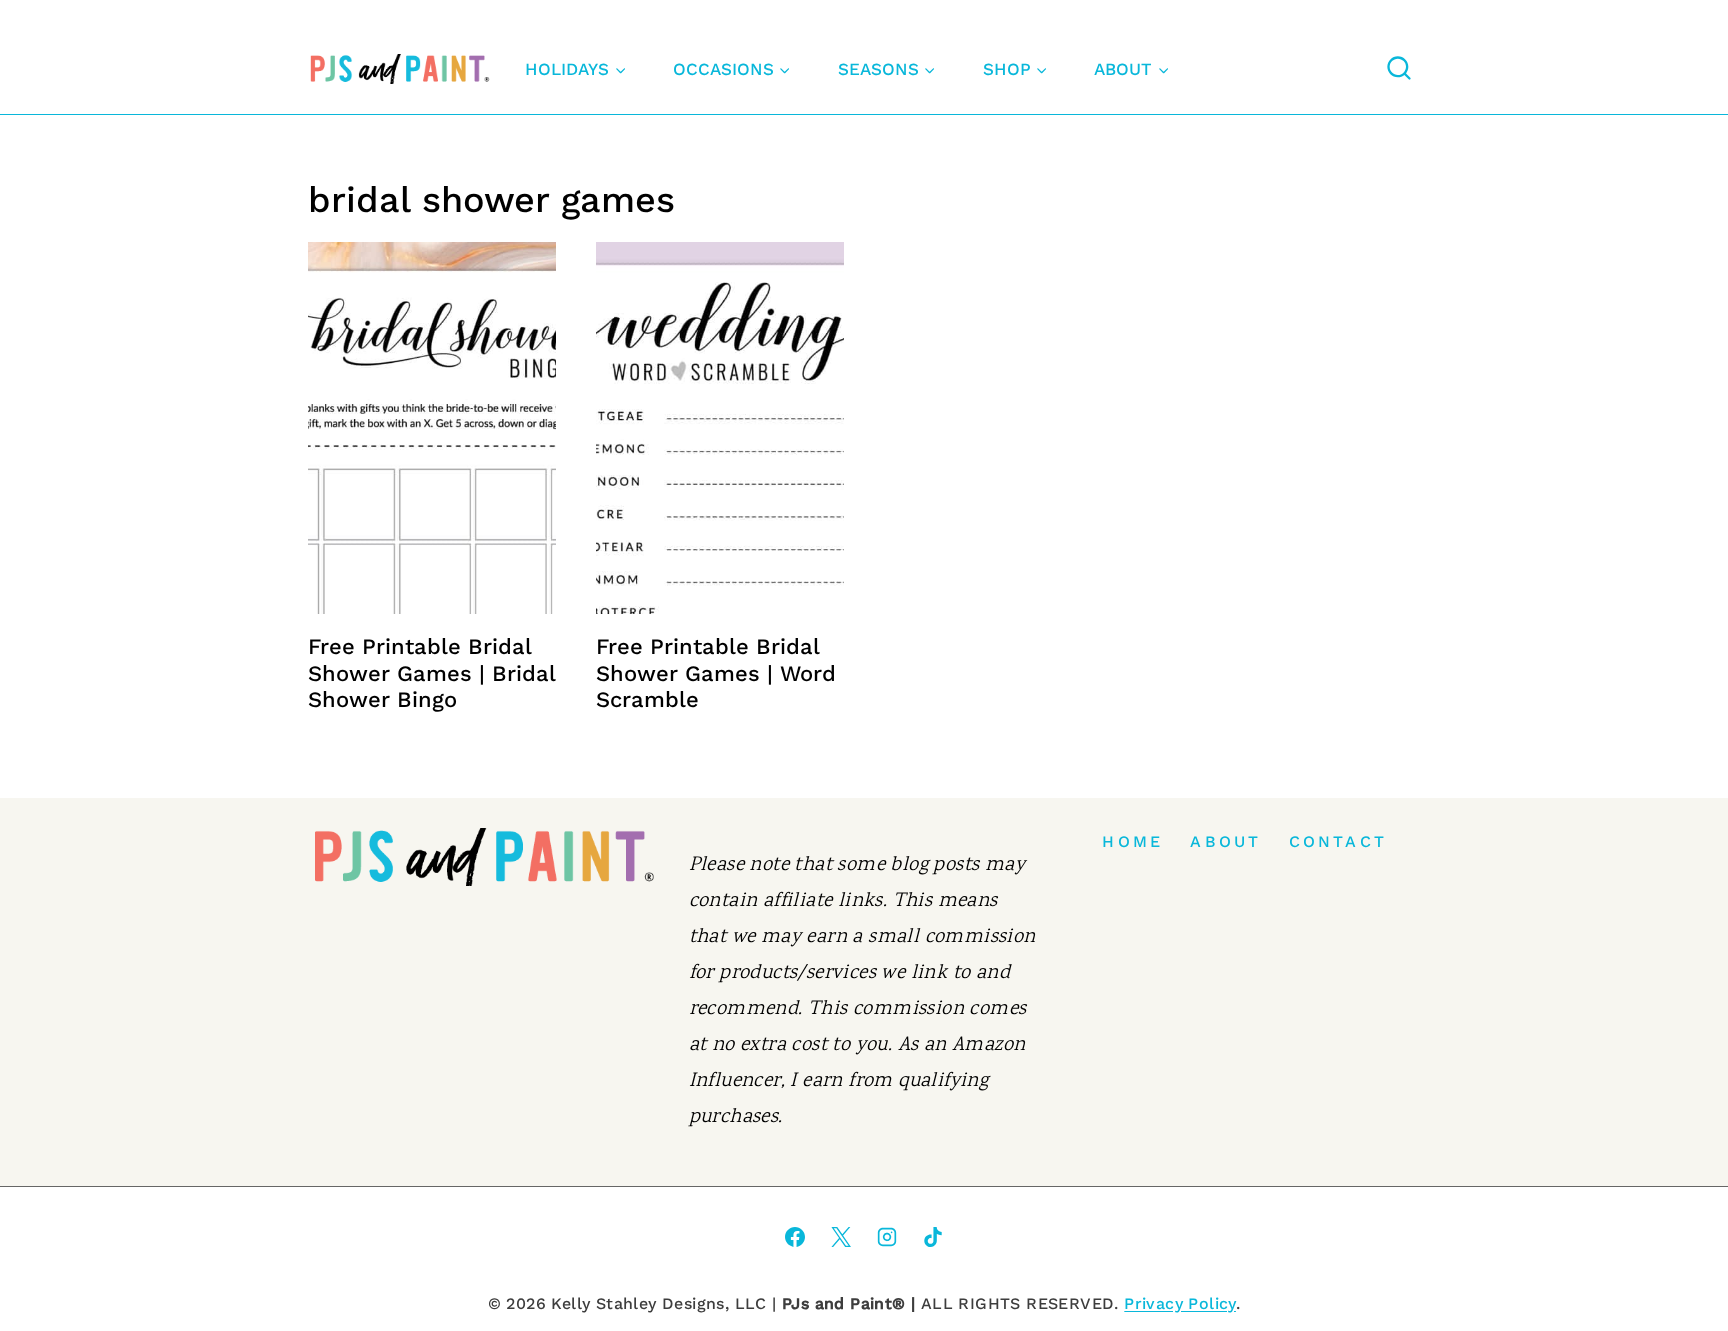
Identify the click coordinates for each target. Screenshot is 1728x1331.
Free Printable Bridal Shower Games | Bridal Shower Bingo (431, 673)
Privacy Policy (1180, 1303)
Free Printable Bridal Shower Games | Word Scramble (716, 673)
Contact (1338, 841)
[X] (841, 1237)
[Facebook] (795, 1237)
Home (1132, 841)
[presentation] (432, 428)
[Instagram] (887, 1237)
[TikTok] (933, 1237)
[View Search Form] (1399, 69)
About (1225, 841)
